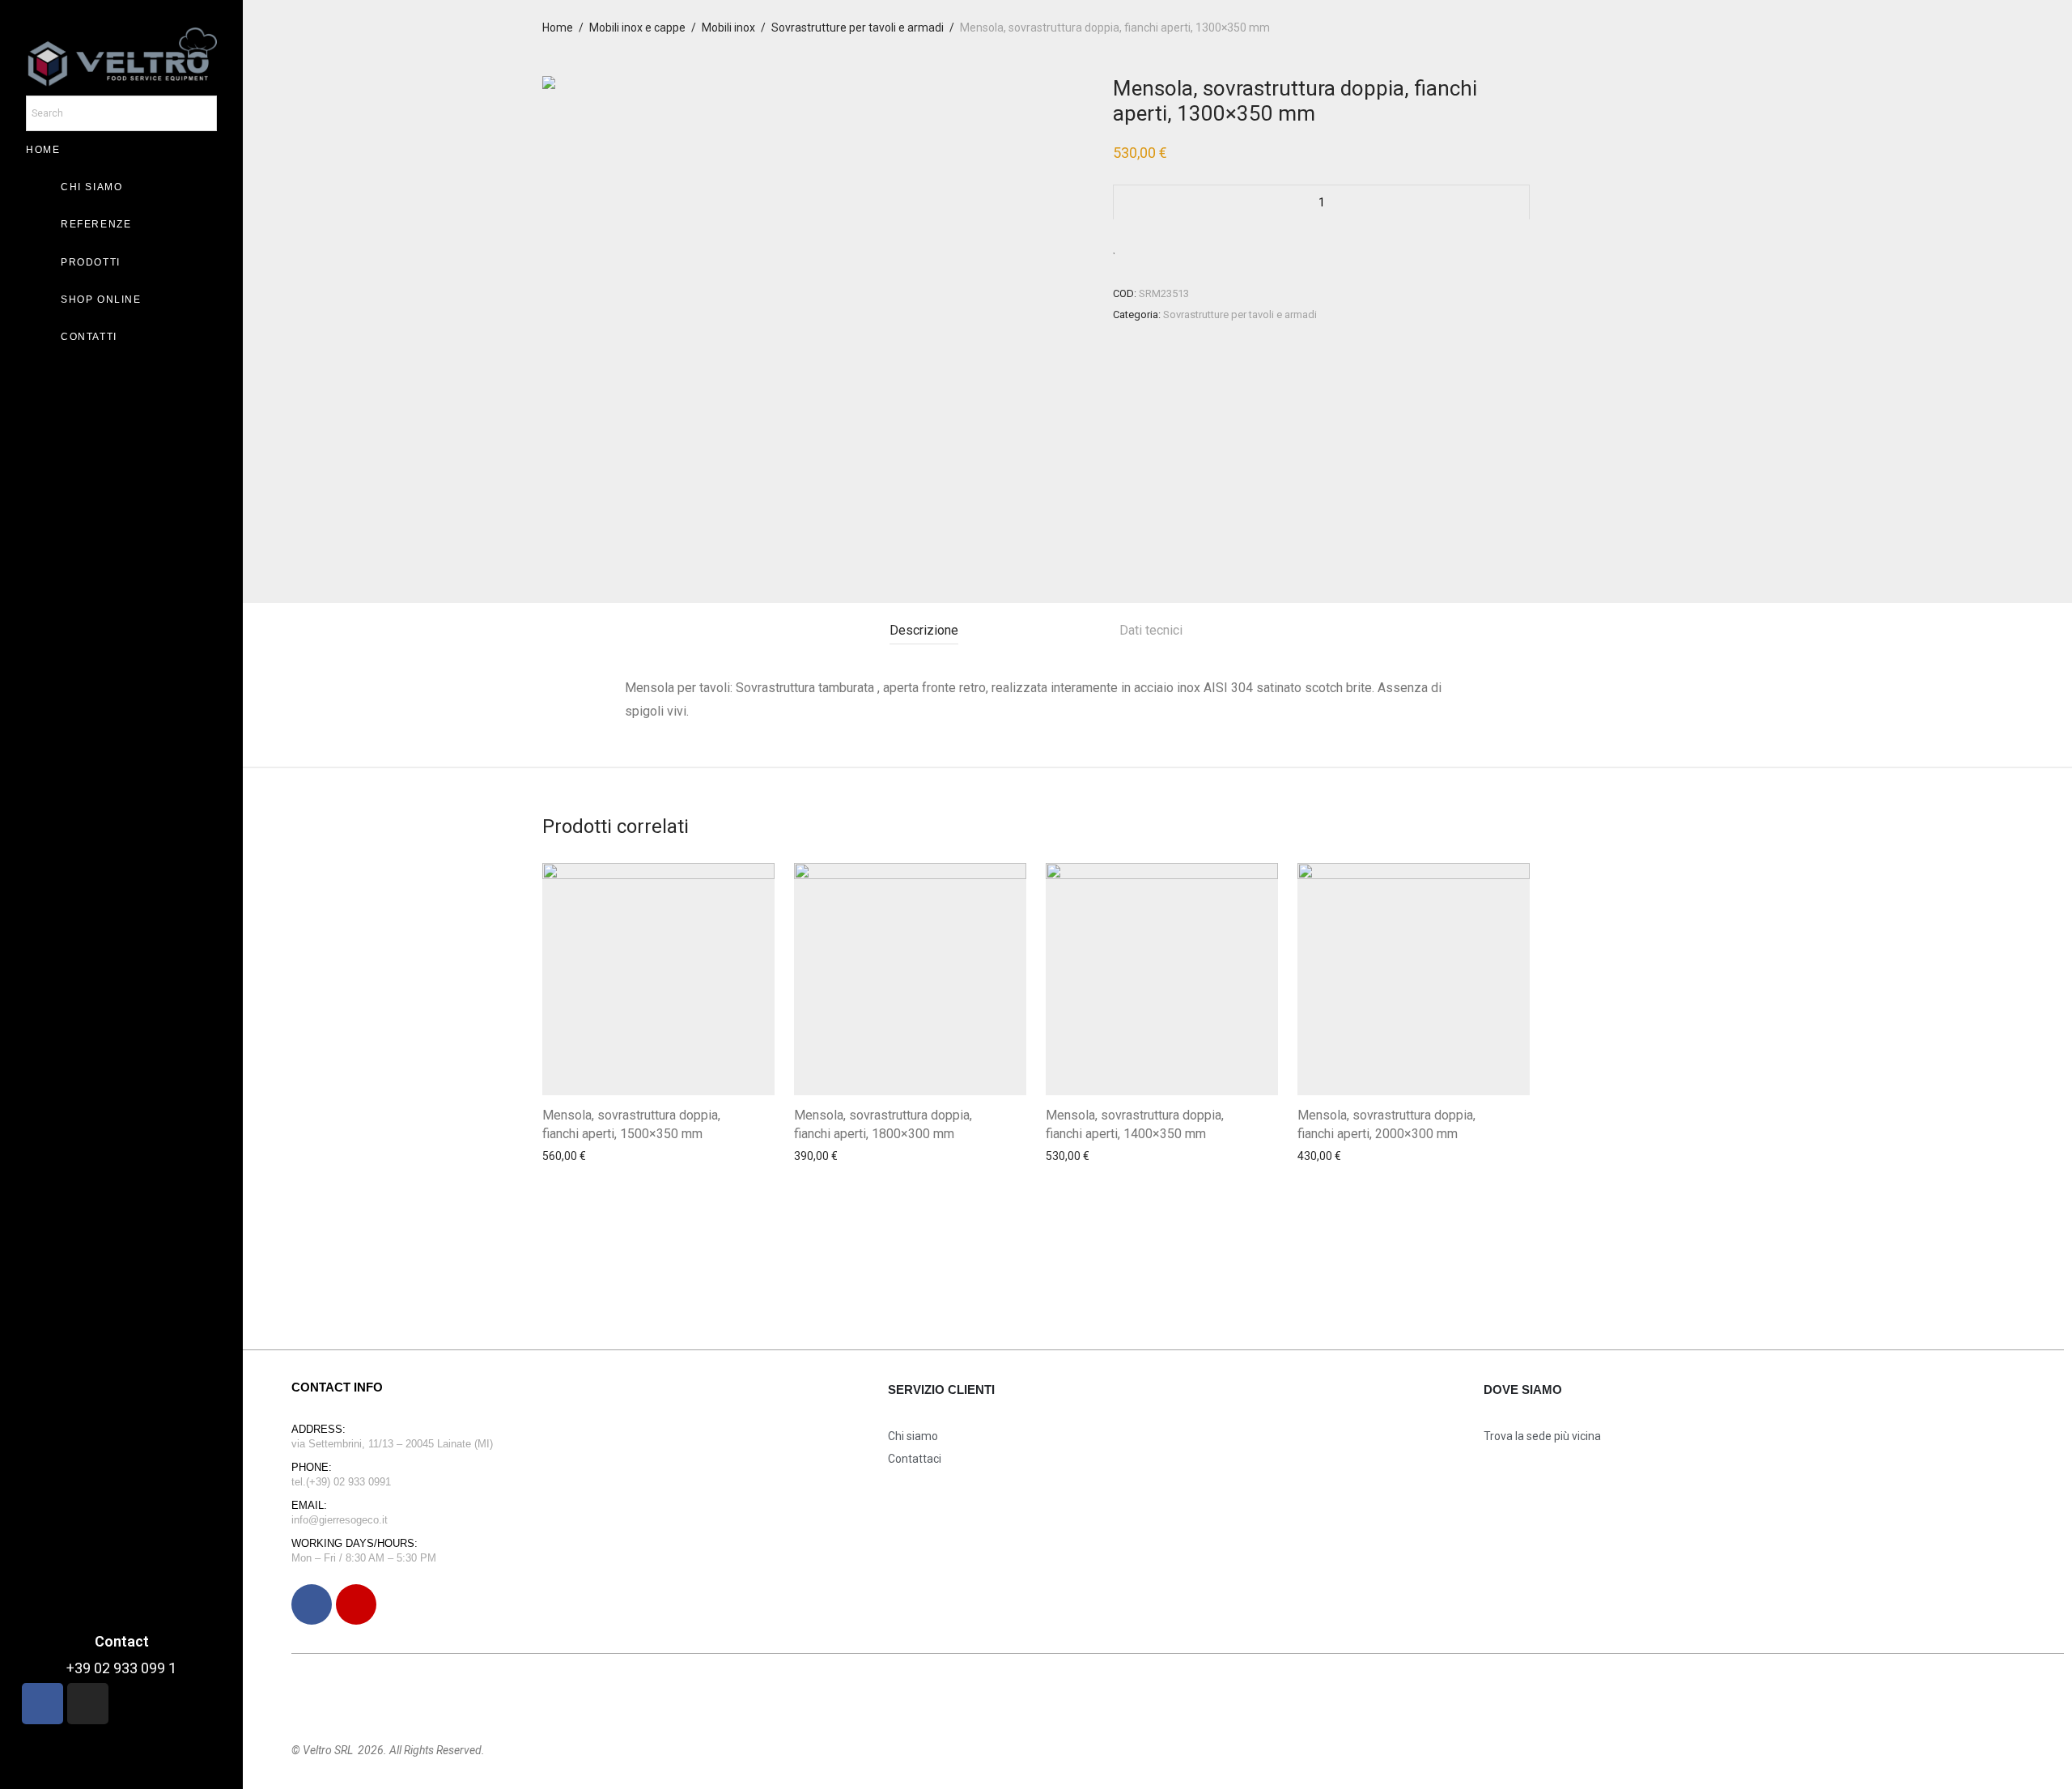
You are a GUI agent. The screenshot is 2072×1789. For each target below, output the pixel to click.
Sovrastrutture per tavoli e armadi (858, 28)
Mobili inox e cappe (637, 28)
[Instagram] (356, 1604)
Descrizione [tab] (924, 630)
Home (558, 28)
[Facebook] (312, 1604)
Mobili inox (728, 28)
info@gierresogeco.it (340, 1520)
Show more (567, 1200)
